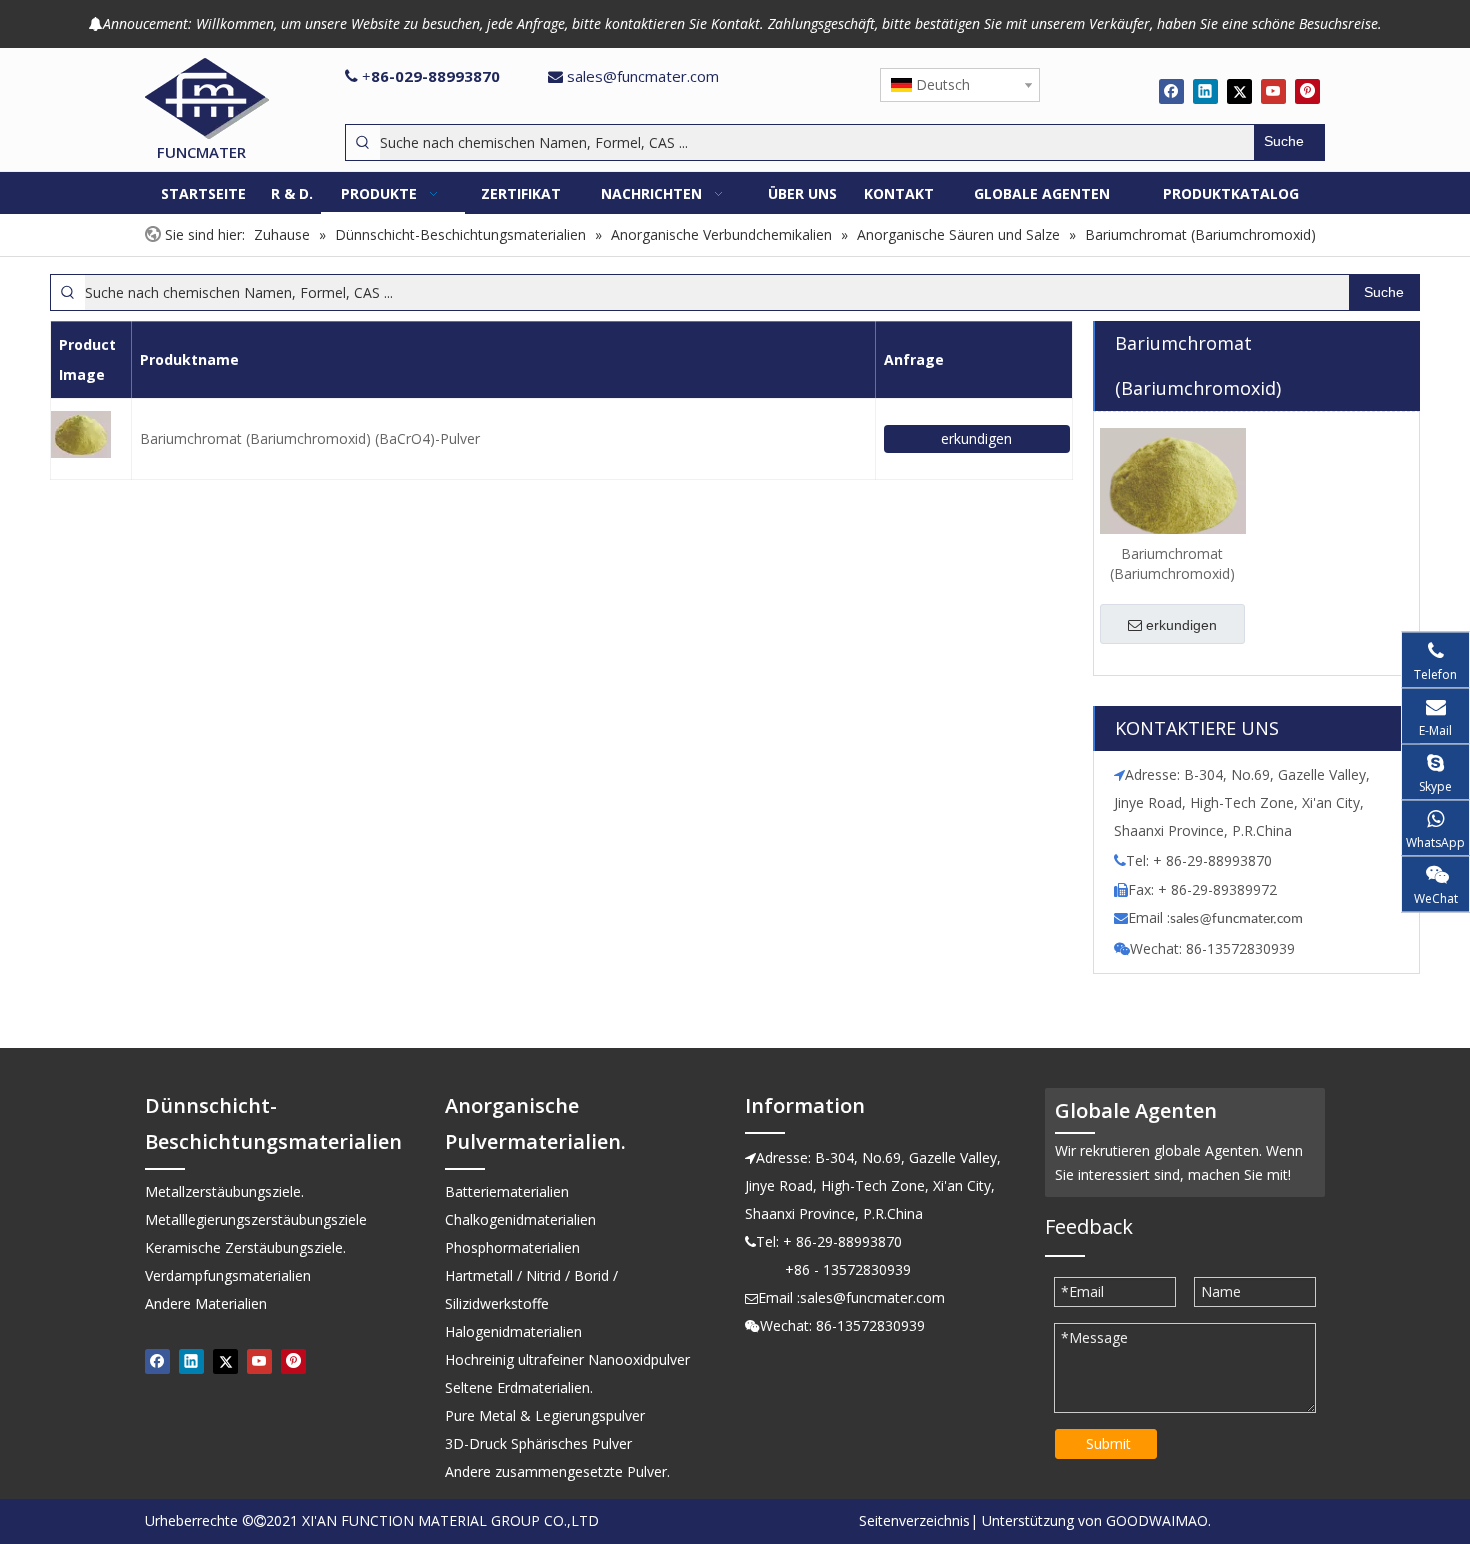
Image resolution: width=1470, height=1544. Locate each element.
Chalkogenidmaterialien (520, 1219)
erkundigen (976, 438)
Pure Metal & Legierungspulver (545, 1415)
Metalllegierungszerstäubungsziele (256, 1219)
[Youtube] (1273, 91)
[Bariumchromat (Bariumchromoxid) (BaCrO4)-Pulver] (1173, 483)
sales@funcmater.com (643, 76)
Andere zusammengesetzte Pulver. (557, 1471)
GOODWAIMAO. (1158, 1520)
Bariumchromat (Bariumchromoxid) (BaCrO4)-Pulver (310, 438)
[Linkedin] (1205, 91)
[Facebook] (1171, 91)
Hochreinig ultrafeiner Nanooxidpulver (567, 1359)
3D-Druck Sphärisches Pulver (538, 1443)
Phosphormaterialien (512, 1247)
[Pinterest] (1307, 91)
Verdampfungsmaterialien (228, 1275)
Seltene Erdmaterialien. (519, 1387)
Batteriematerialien (507, 1191)
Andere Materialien (206, 1303)
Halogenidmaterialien (513, 1331)
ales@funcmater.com (1239, 919)
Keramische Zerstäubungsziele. (245, 1247)
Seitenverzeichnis (914, 1520)
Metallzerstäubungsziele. (224, 1191)
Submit (1108, 1443)
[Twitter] (1239, 91)
